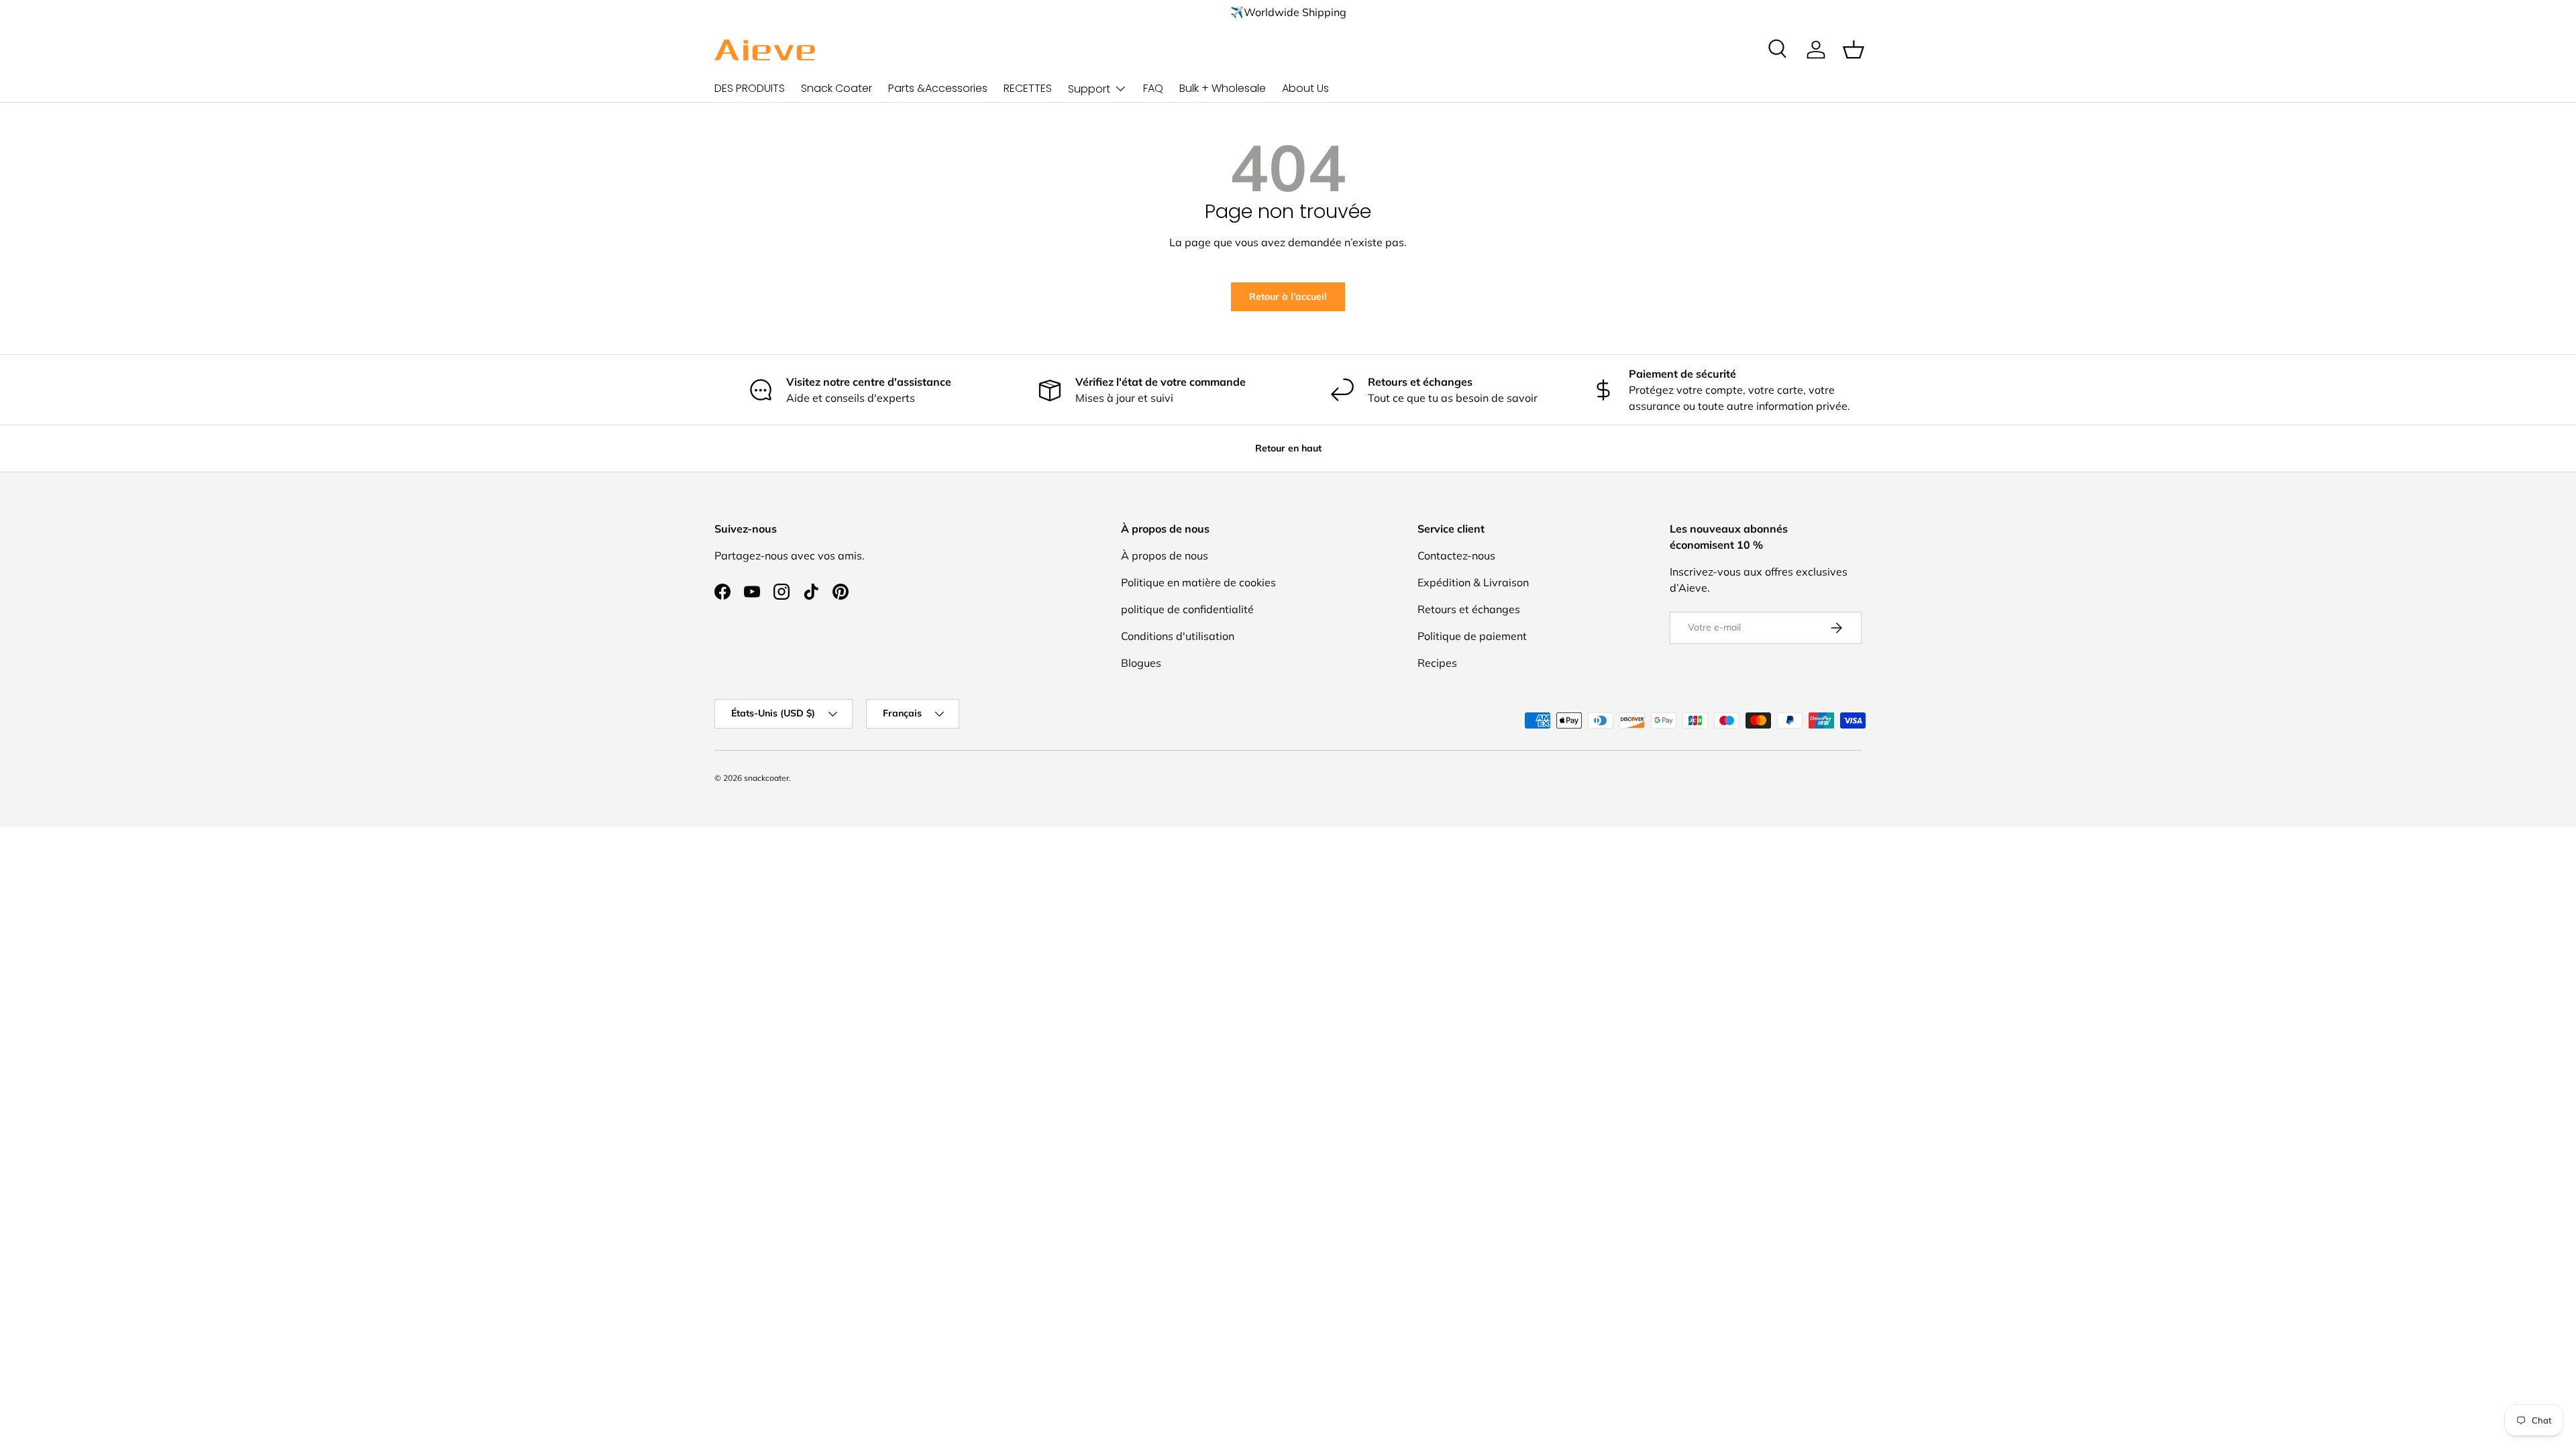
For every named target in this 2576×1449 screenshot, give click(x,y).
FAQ (1153, 88)
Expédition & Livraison (1473, 582)
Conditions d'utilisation (1178, 636)
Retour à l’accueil (1288, 297)
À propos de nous (1165, 555)
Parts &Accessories (938, 88)
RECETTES (1028, 88)
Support (1089, 89)
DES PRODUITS (750, 88)
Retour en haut (1288, 448)
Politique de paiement (1472, 636)
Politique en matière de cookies (1198, 582)
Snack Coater (837, 88)
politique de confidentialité (1187, 609)
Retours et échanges (1469, 609)
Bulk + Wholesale (1223, 88)
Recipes (1437, 663)
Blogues (1141, 663)
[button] (1854, 50)
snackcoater (766, 778)
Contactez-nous (1456, 555)
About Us (1305, 88)
